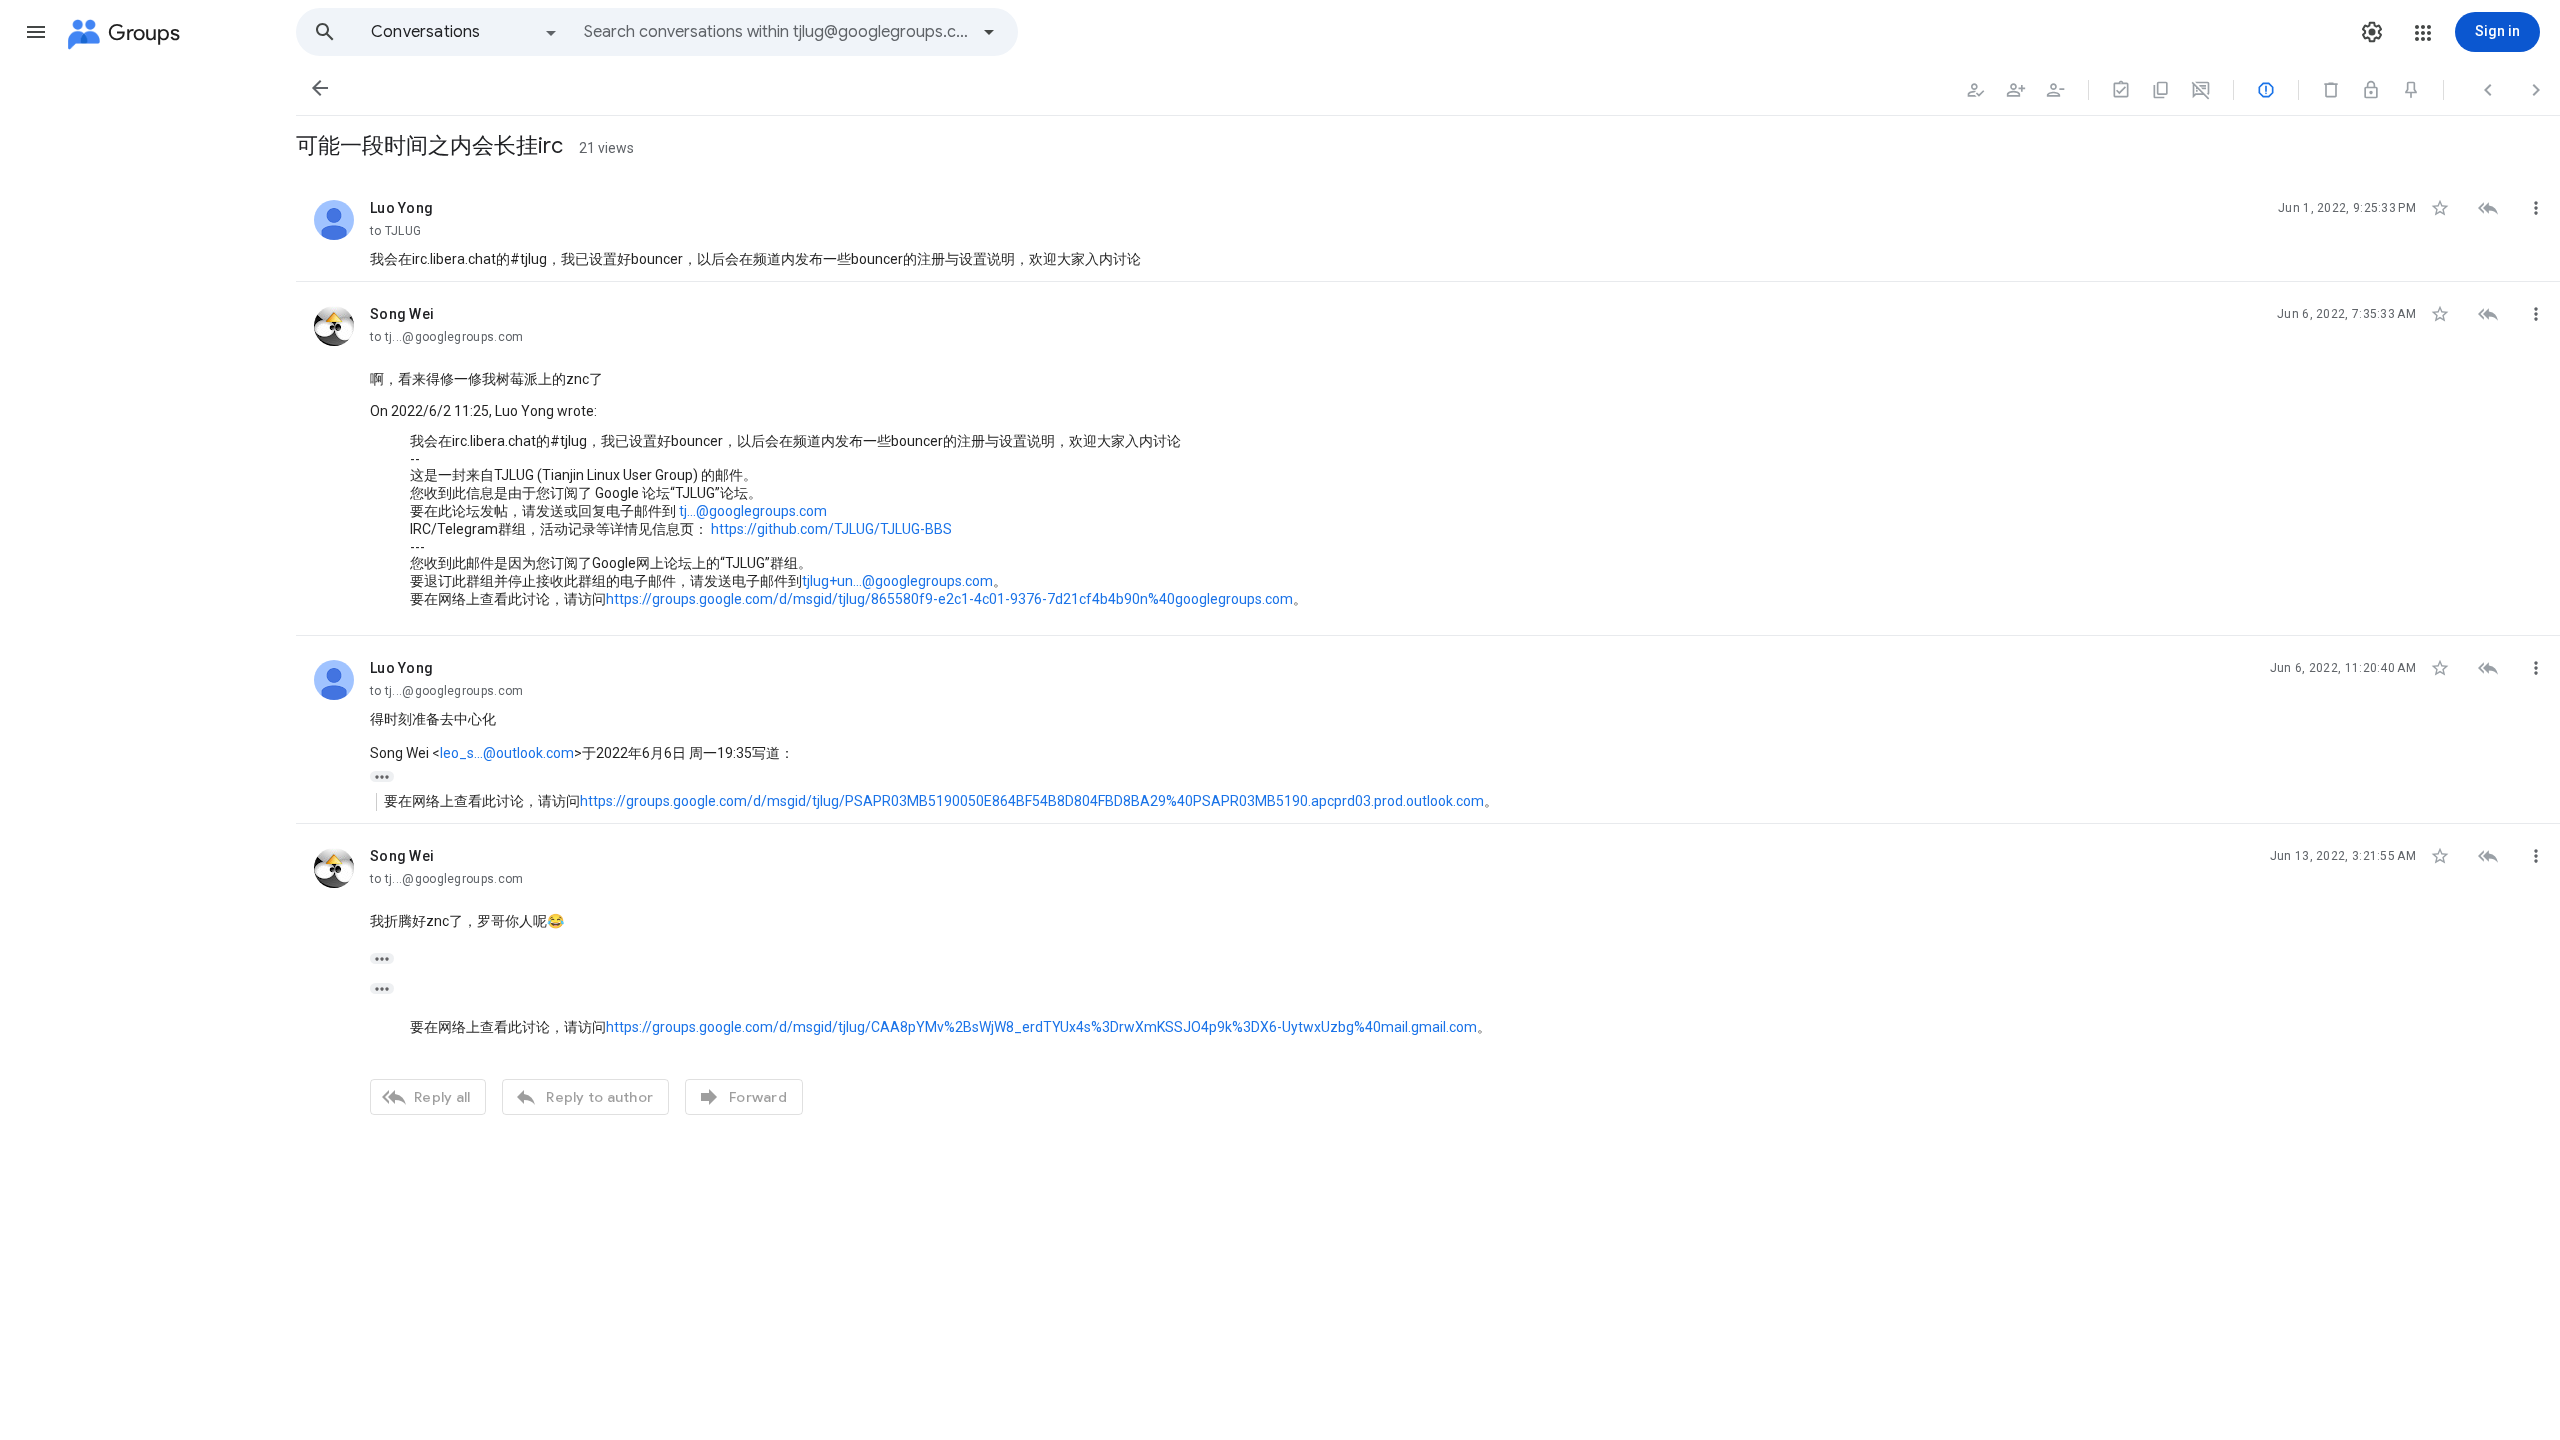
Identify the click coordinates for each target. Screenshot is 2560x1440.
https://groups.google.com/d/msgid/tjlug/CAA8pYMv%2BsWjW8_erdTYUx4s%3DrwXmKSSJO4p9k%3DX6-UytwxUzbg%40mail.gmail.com (1041, 1027)
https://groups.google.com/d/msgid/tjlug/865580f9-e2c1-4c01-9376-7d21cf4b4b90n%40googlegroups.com (949, 599)
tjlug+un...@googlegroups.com (897, 581)
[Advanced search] (989, 32)
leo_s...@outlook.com (507, 753)
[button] (36, 32)
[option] (465, 32)
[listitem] (1428, 229)
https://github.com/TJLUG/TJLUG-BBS (831, 529)
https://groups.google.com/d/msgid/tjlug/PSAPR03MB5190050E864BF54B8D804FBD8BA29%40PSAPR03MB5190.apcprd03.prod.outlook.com (1032, 801)
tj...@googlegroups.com (753, 511)
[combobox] (776, 32)
